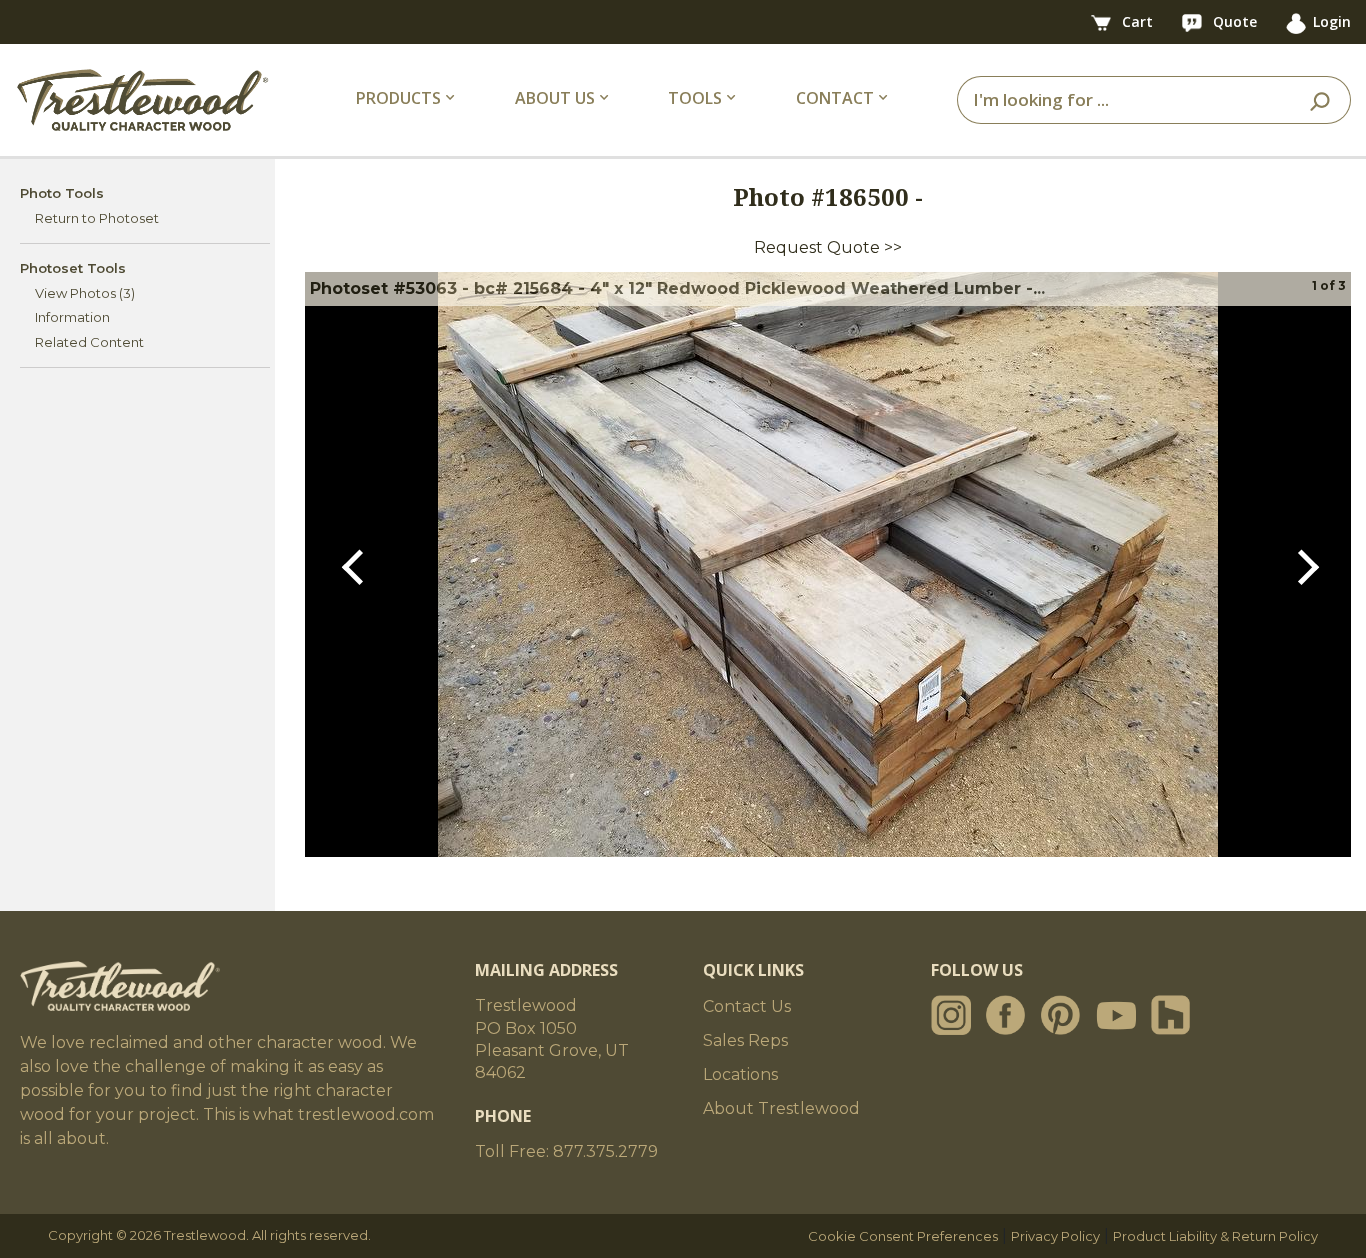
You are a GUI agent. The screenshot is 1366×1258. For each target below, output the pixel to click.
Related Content (89, 342)
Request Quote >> (828, 247)
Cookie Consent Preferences (903, 1236)
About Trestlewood (781, 1108)
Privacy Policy (1055, 1236)
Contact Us (747, 1006)
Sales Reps (745, 1040)
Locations (740, 1074)
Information (72, 317)
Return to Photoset (97, 218)
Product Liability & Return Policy (1215, 1236)
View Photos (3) (85, 293)
